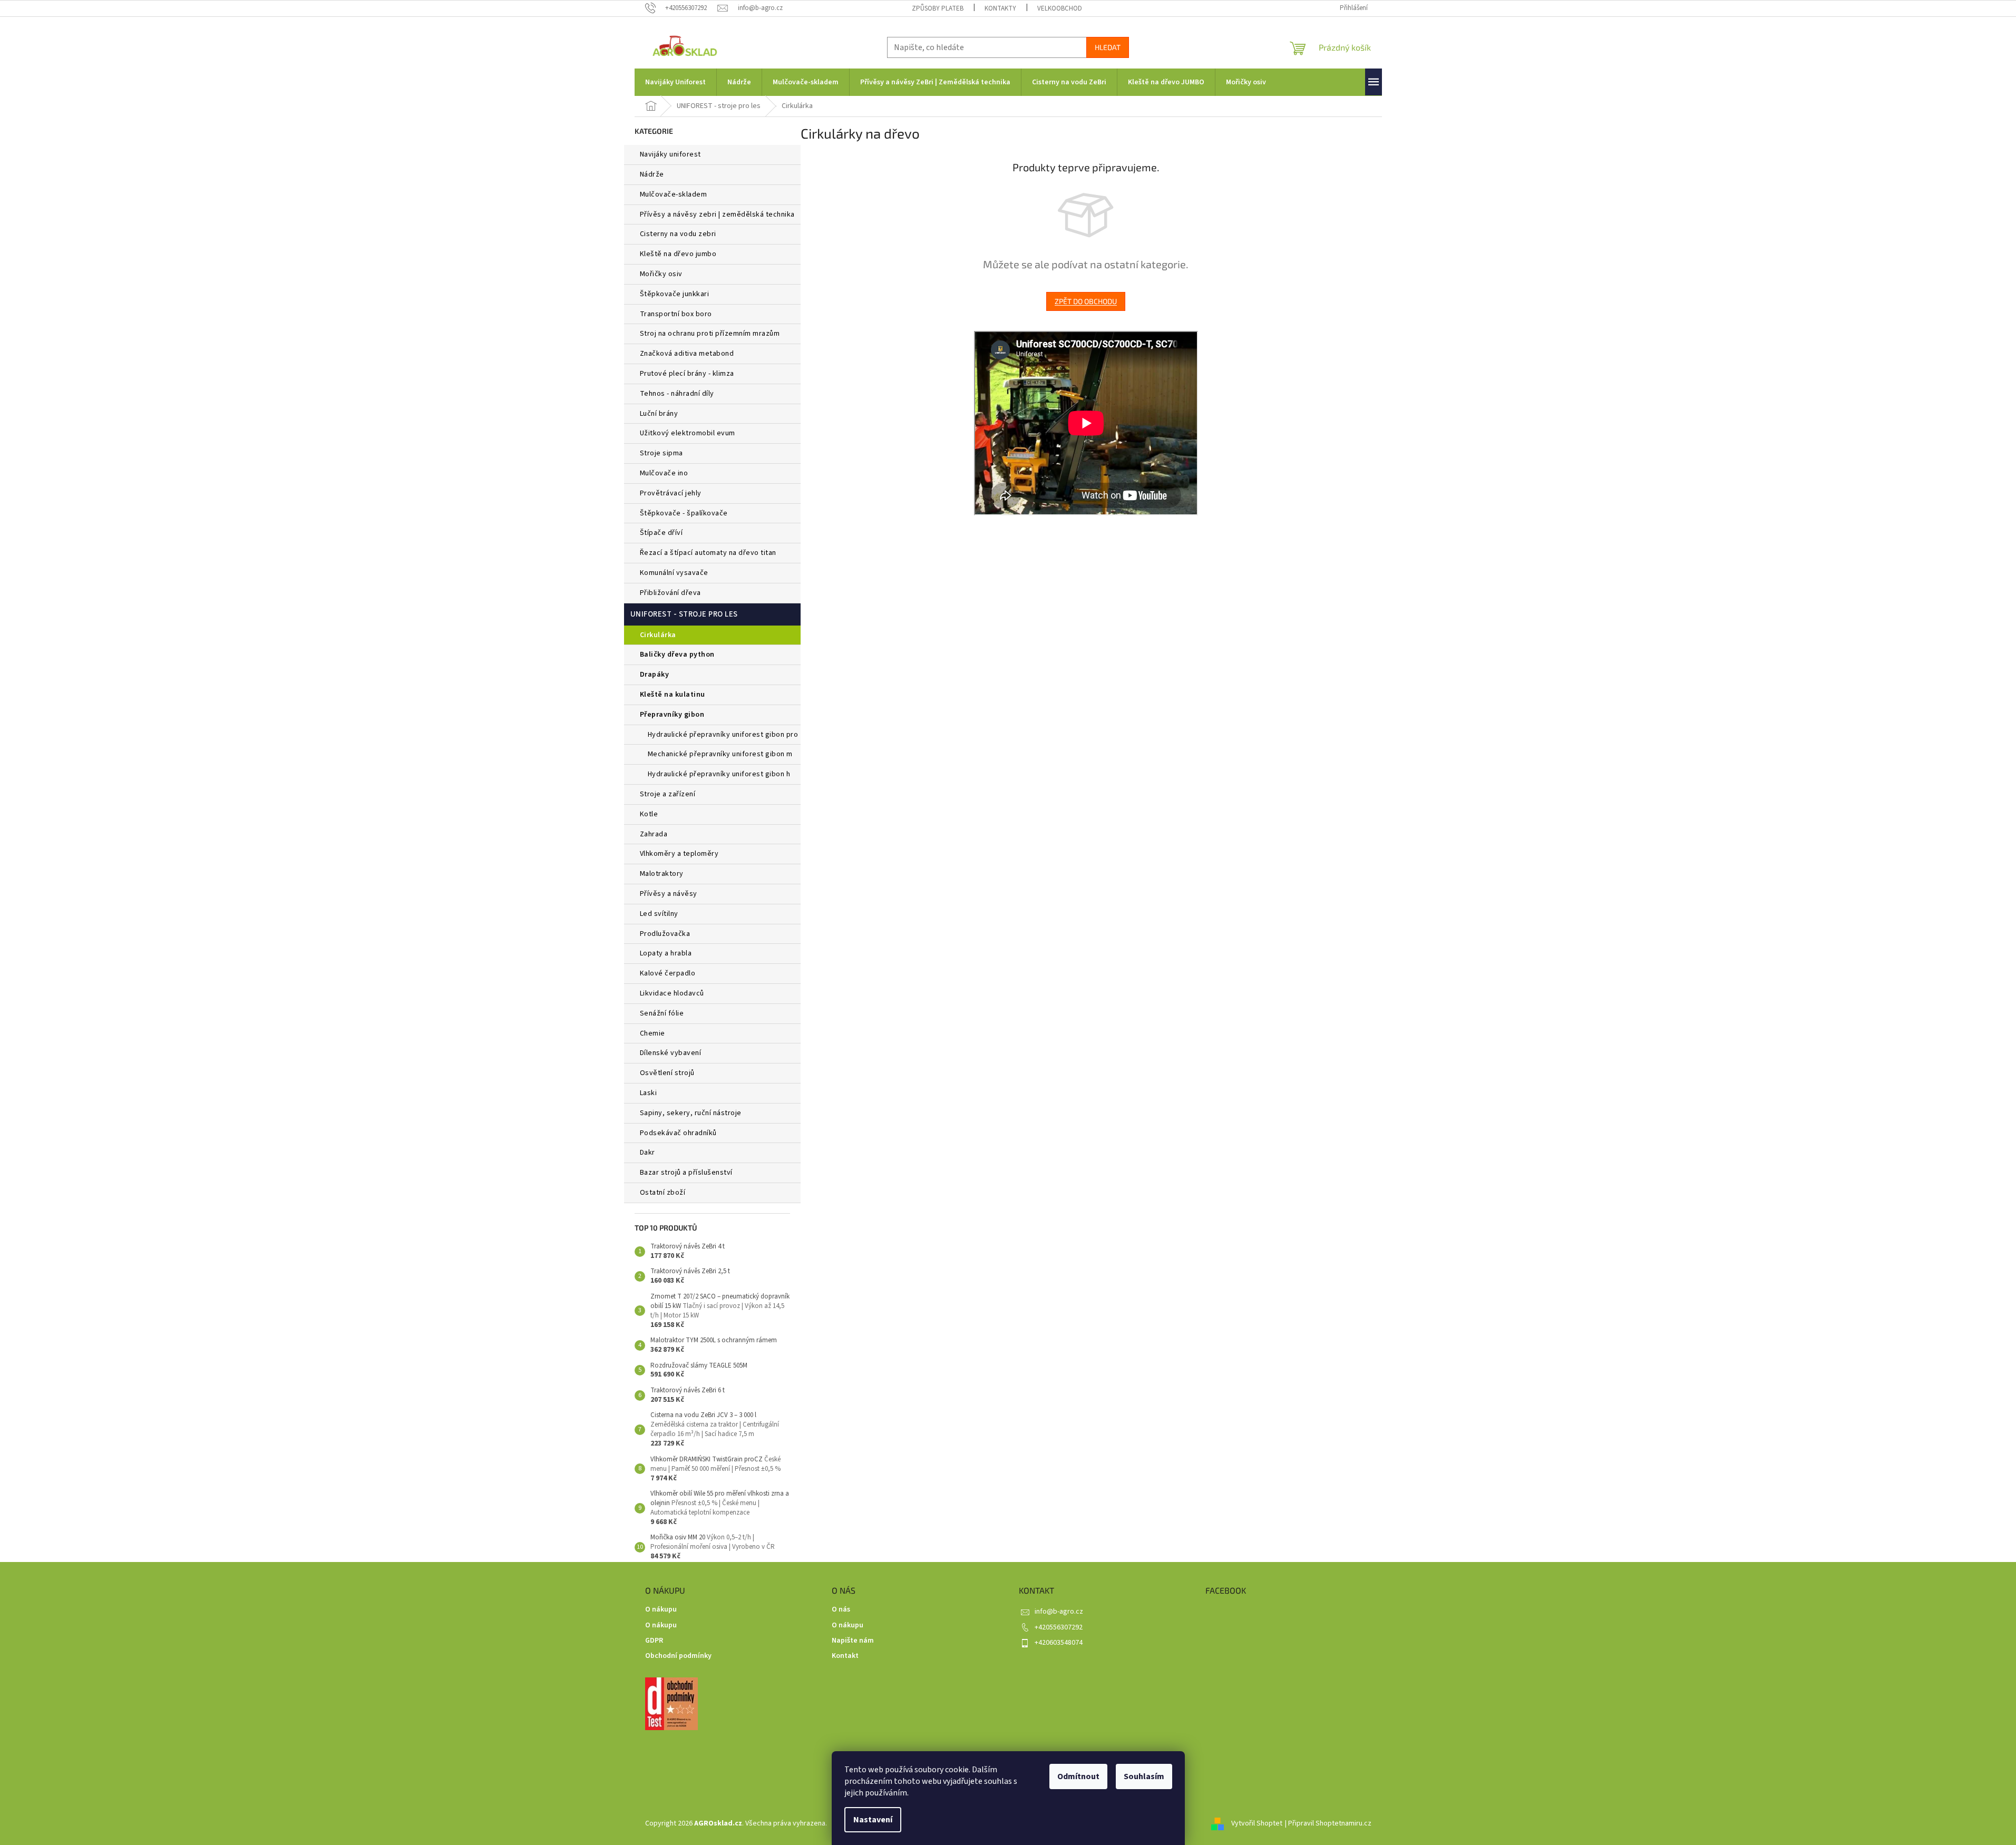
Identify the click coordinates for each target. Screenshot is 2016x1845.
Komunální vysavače (674, 573)
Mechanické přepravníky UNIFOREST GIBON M (720, 754)
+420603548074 (1059, 1643)
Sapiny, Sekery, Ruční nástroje (691, 1113)
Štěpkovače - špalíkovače (684, 513)
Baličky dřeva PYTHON (677, 655)
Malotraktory (663, 874)
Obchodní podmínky (678, 1656)
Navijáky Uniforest (670, 154)
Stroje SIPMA (661, 453)
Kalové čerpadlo (668, 973)
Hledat (1108, 47)
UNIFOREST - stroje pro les (684, 614)
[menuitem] (675, 82)
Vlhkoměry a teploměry (679, 854)
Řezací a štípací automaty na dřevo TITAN (708, 553)
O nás (841, 1610)
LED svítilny (659, 914)
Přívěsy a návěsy (669, 894)
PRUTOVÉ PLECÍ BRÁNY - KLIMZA (687, 374)
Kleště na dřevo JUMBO (678, 254)
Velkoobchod (1060, 8)
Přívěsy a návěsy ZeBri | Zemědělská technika (717, 214)
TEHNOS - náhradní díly (677, 394)
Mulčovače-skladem (674, 194)
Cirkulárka (658, 635)
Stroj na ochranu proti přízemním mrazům (710, 334)
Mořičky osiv (661, 274)
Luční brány (659, 414)
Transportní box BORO (676, 314)
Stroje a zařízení (668, 794)
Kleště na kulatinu (673, 695)
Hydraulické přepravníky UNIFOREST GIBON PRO (723, 735)
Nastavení (873, 1820)
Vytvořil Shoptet (1257, 1823)
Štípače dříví (661, 533)
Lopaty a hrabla (666, 953)
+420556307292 (1059, 1627)
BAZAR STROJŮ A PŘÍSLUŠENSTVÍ (686, 1173)
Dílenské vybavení (671, 1053)
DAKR (647, 1153)
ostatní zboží (663, 1193)
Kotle (649, 814)
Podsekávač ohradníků (678, 1133)
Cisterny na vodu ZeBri (678, 234)
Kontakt (845, 1656)
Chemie (652, 1033)
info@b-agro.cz (1059, 1612)
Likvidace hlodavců (672, 993)
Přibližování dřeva (670, 593)
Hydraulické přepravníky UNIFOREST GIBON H (719, 774)
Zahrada (654, 834)
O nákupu (661, 1610)
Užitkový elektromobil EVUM (688, 433)
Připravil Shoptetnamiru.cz (1330, 1823)
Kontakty (1000, 8)
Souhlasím (1144, 1776)
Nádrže (652, 174)
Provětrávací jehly (671, 493)
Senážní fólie (662, 1013)
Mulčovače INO (664, 473)
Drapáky (655, 675)
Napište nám (853, 1641)
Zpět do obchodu (1086, 301)
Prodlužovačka (665, 934)
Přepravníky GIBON (672, 715)
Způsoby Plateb (938, 8)
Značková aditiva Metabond (687, 354)
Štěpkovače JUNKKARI (675, 294)
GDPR (654, 1641)
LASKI (649, 1093)
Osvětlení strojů (667, 1073)
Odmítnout (1078, 1776)
